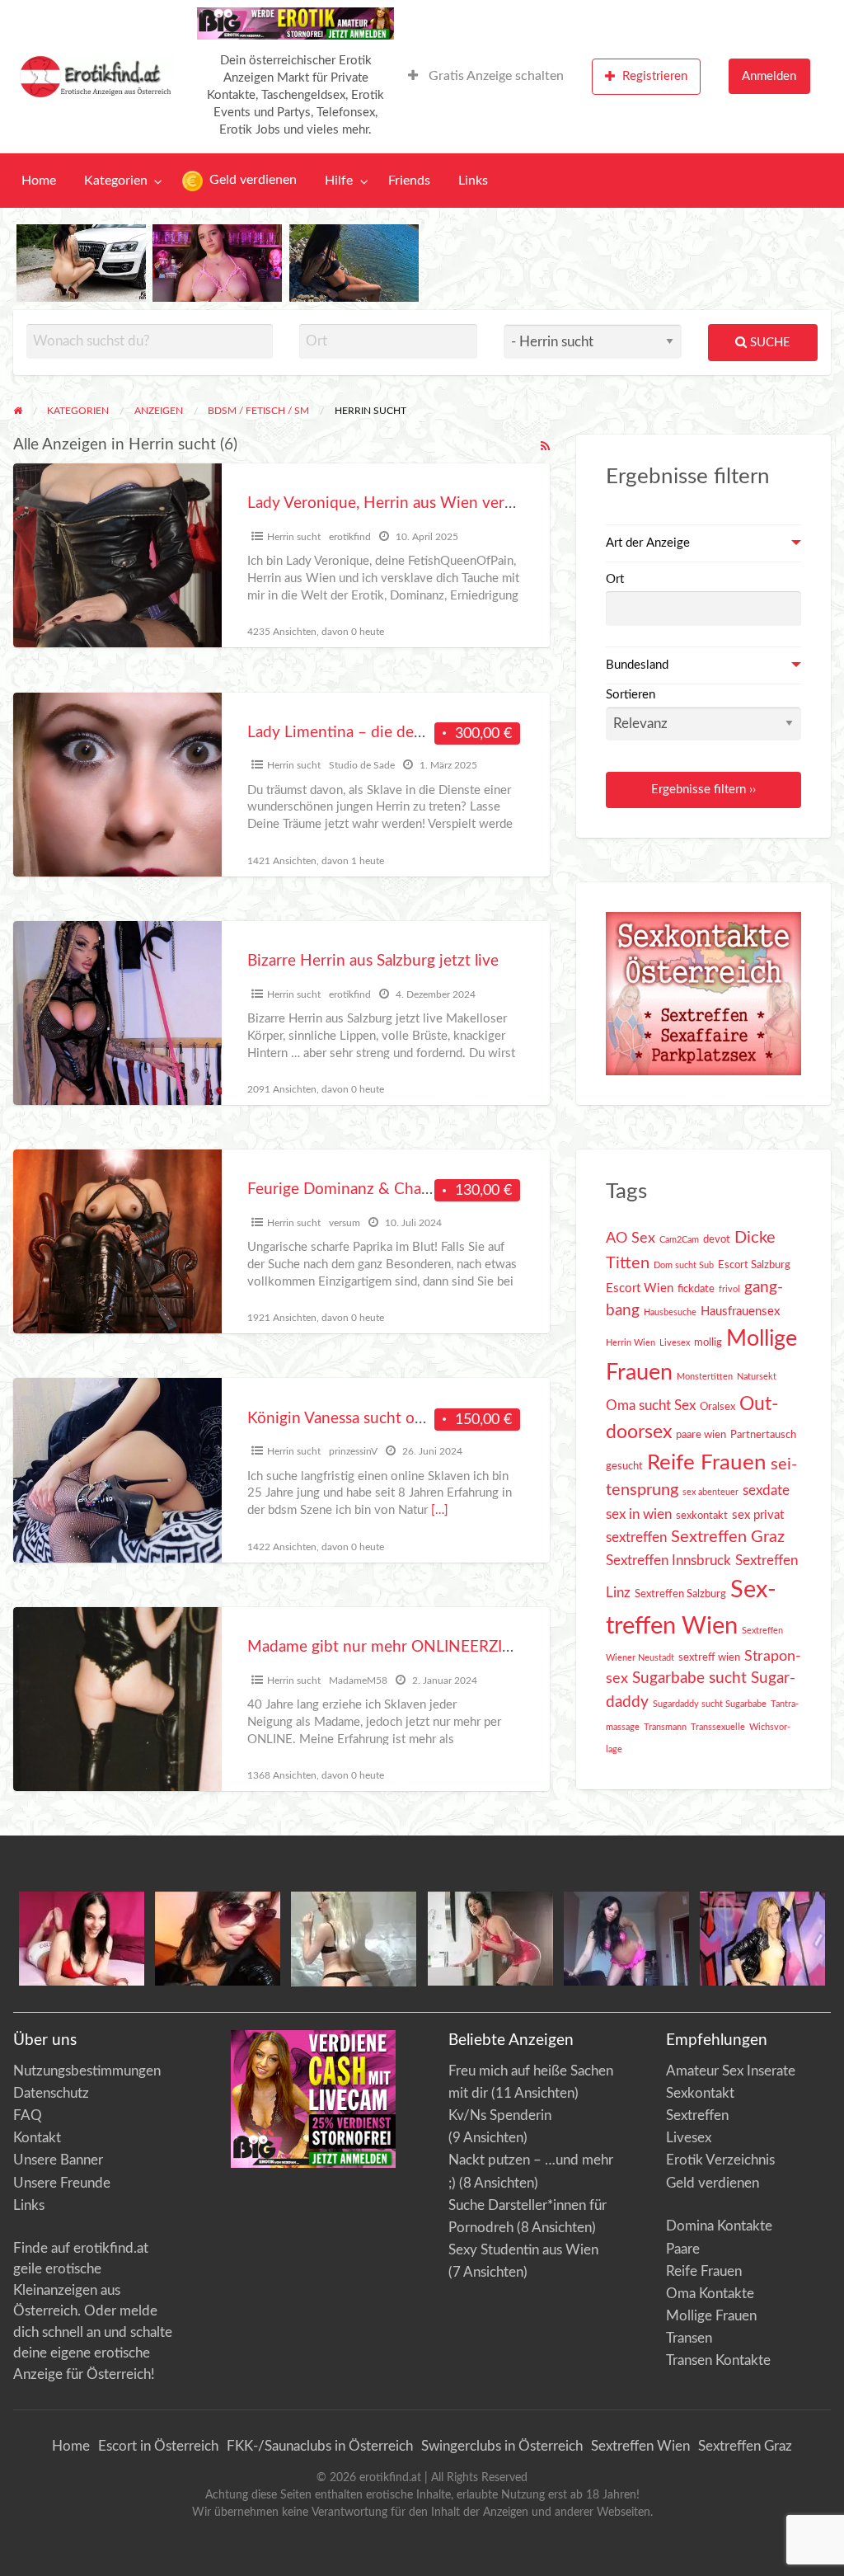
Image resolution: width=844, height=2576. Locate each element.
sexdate (766, 1491)
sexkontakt (702, 1516)
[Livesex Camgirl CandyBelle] (82, 1937)
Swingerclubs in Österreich (502, 2446)
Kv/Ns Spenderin (500, 2115)
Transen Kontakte (718, 2360)
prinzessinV (353, 1451)
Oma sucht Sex (651, 1406)
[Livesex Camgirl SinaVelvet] (490, 1937)
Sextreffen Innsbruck (668, 1561)
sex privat (758, 1515)
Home (39, 181)
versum (345, 1223)
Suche (769, 343)
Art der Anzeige (648, 543)
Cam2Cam (679, 1240)
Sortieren (631, 695)
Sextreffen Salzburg (680, 1594)
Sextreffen (697, 2115)
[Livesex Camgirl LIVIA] (626, 1937)
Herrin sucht (294, 537)
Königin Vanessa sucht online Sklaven (376, 1419)
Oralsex (717, 1407)
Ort (615, 579)
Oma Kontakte (710, 2294)
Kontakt (37, 2138)
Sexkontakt (700, 2093)
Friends (409, 181)
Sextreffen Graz (728, 1537)
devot (717, 1239)
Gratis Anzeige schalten (495, 76)
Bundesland (637, 665)
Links (473, 181)
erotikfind (350, 537)
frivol (729, 1289)
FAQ (28, 2115)
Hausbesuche (670, 1312)
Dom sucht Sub (684, 1265)
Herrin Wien (631, 1343)
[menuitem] (486, 77)
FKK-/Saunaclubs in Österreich (320, 2446)
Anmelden (769, 76)
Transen (689, 2338)
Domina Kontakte (719, 2226)
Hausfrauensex (740, 1312)
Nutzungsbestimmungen (87, 2071)
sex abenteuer (710, 1492)
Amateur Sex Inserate (731, 2071)
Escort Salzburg (754, 1265)
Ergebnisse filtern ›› (703, 790)
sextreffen (636, 1538)
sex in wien (639, 1515)
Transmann (665, 1727)
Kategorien (116, 181)
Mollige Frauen (711, 2316)
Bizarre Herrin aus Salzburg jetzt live (373, 961)
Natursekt (757, 1377)
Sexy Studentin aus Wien (523, 2250)
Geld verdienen (251, 180)
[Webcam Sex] (81, 263)
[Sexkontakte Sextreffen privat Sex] (703, 993)
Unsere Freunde (62, 2183)
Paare (683, 2249)
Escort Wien (640, 1288)
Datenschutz (51, 2093)
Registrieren (655, 76)
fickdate (696, 1289)
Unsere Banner (58, 2160)
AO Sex (631, 1238)
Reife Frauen (707, 1463)
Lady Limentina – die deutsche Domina (383, 733)
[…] (440, 1510)
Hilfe (339, 181)
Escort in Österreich (158, 2446)
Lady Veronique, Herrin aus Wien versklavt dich (413, 503)
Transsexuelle (718, 1727)
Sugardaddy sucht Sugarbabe (710, 1704)
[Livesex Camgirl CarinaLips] (354, 1938)
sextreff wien (709, 1657)
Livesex (675, 1343)
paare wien (701, 1435)
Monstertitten (705, 1377)
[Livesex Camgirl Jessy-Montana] (762, 1937)
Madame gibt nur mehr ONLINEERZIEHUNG (403, 1647)
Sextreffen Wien (640, 2446)
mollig (708, 1342)
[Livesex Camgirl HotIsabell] (218, 1937)
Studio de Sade (362, 765)
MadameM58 (358, 1681)
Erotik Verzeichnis (720, 2160)
